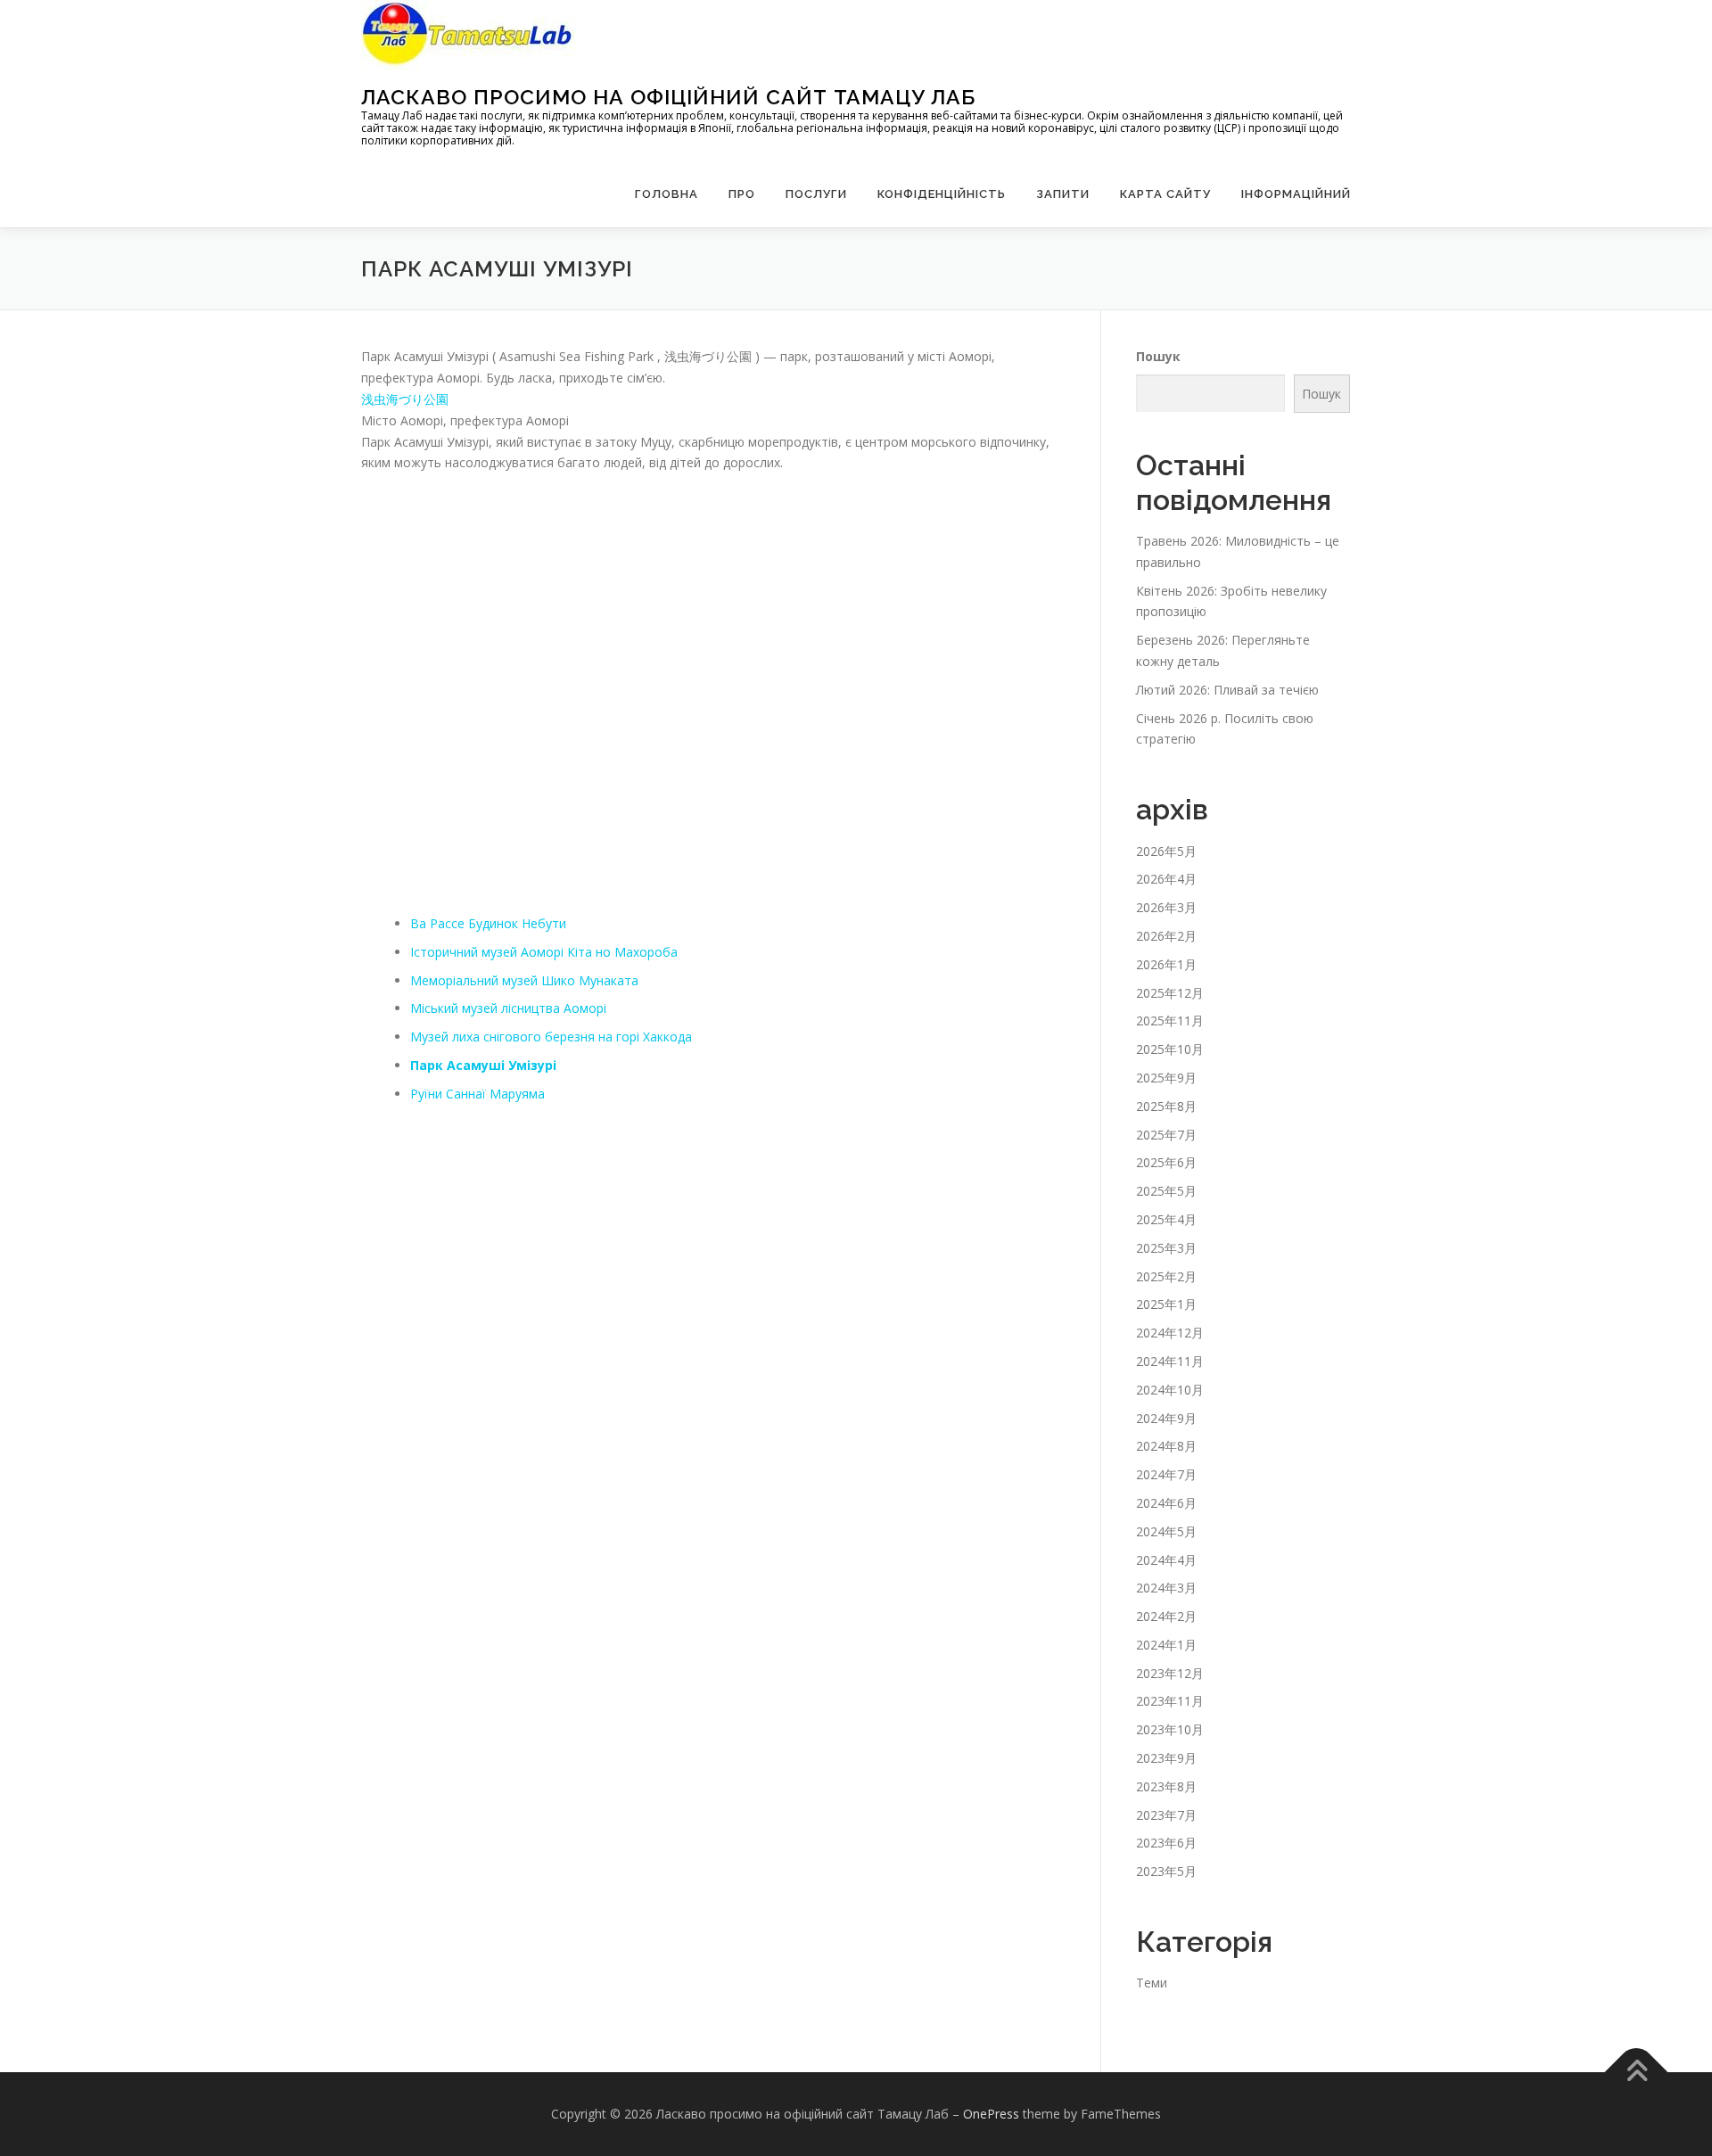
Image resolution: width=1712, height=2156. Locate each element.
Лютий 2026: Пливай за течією (1227, 690)
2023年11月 (1170, 1701)
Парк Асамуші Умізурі (483, 1065)
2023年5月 (1166, 1871)
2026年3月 (1166, 907)
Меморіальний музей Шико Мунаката (524, 980)
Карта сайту (1165, 194)
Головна (667, 194)
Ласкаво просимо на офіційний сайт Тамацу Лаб (668, 97)
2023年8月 (1166, 1786)
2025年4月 (1166, 1219)
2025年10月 (1170, 1049)
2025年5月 (1166, 1191)
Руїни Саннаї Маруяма (477, 1094)
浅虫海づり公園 (405, 399)
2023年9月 (1166, 1758)
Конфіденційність (942, 194)
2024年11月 (1170, 1361)
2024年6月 (1166, 1503)
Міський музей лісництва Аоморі (508, 1008)
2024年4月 (1166, 1560)
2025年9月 (1166, 1078)
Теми (1152, 1983)
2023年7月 (1166, 1815)
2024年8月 (1166, 1446)
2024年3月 (1166, 1588)
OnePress (991, 2114)
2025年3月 (1166, 1248)
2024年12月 (1170, 1333)
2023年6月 (1166, 1843)
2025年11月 (1170, 1020)
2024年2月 (1166, 1616)
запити (1063, 194)
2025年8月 (1166, 1106)
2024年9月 (1166, 1418)
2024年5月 (1166, 1531)
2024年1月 (1166, 1645)
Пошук (1158, 356)
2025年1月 (1166, 1304)
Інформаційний (1296, 194)
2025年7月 (1166, 1135)
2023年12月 (1170, 1673)
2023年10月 (1170, 1729)
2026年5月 (1166, 851)
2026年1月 (1166, 964)
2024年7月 (1166, 1474)
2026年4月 (1166, 879)
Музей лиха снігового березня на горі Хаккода (551, 1037)
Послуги (816, 194)
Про (742, 194)
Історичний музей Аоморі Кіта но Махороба (544, 952)
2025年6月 (1166, 1162)
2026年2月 (1166, 936)
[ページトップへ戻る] (1637, 2073)
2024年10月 (1170, 1390)
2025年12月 (1170, 993)
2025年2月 (1166, 1276)
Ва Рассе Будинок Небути (488, 923)
